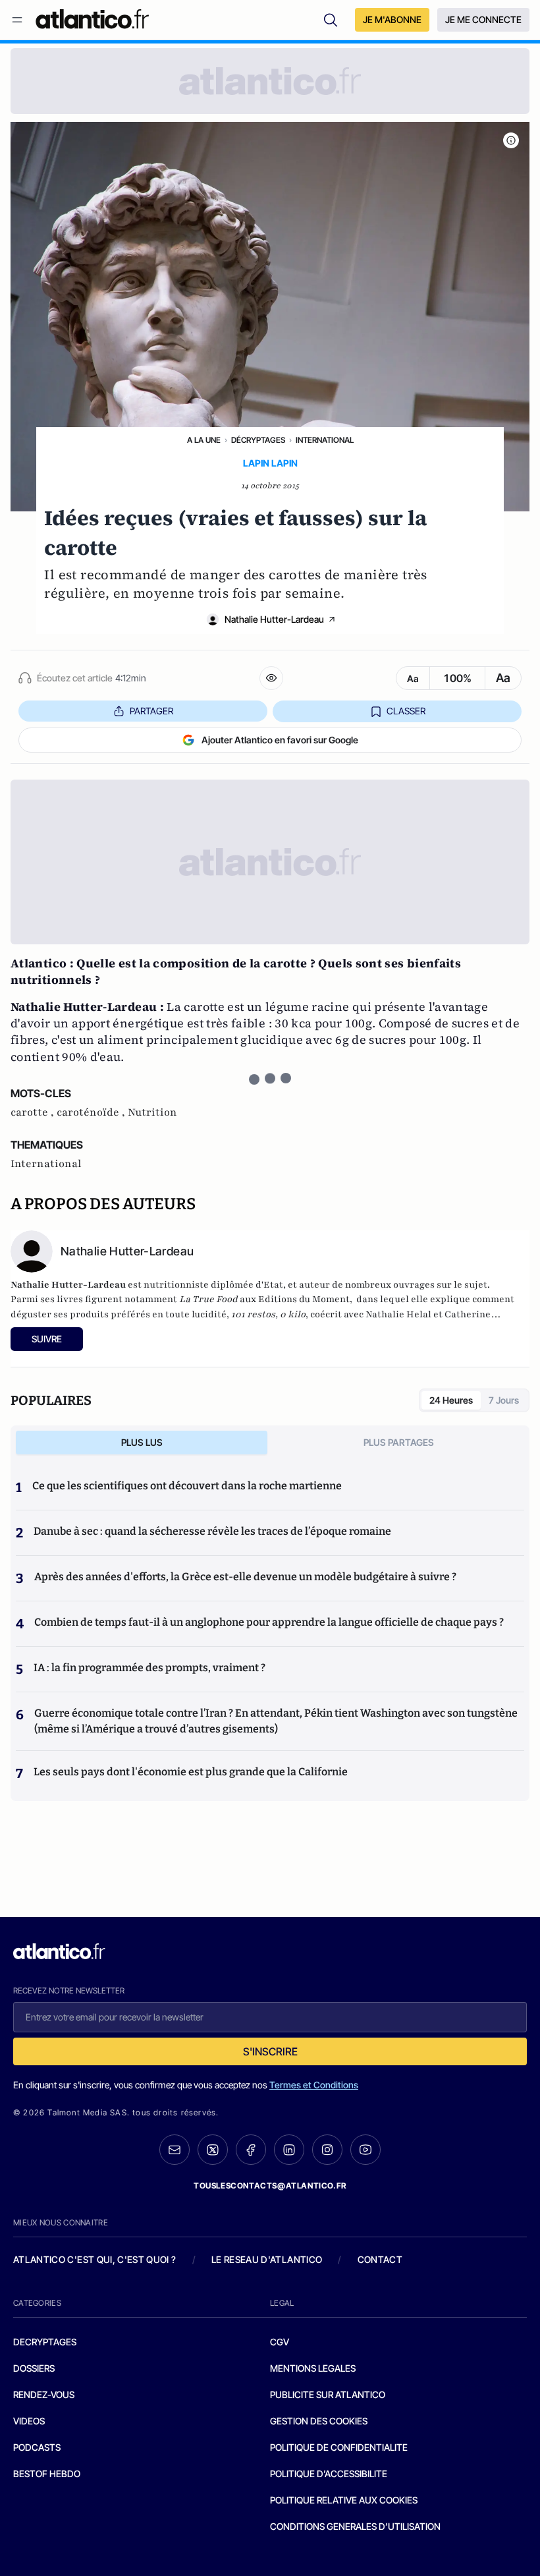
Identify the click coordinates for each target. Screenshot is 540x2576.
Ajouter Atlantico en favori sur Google (280, 740)
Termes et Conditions (314, 2085)
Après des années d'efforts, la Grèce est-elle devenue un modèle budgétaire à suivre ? (245, 1577)
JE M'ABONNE (392, 19)
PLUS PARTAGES (399, 1442)
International (325, 440)
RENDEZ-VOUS (44, 2394)
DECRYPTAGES (45, 2342)
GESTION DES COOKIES (319, 2421)
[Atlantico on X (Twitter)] (213, 2150)
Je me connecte (483, 19)
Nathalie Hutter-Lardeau (274, 619)
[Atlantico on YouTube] (365, 2150)
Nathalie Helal (399, 1314)
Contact (380, 2259)
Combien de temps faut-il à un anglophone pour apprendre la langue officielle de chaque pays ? (269, 1622)
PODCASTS (37, 2447)
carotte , (34, 1112)
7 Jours (504, 1400)
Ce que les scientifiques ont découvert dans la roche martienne (187, 1486)
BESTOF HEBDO (47, 2474)
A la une (204, 440)
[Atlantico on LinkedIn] (289, 2150)
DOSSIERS (34, 2368)
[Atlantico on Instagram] (327, 2150)
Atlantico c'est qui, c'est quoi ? (95, 2259)
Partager (151, 711)
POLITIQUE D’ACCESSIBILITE (329, 2474)
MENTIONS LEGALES (313, 2368)
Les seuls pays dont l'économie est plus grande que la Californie (191, 1772)
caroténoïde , (92, 1112)
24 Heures (451, 1400)
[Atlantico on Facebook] (251, 2150)
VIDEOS (29, 2421)
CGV (280, 2342)
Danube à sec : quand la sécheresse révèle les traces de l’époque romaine (212, 1531)
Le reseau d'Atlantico (267, 2259)
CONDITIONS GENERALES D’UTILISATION (355, 2526)
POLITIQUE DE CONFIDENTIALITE (339, 2447)
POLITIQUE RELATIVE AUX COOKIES (344, 2500)
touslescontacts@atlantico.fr (270, 2186)
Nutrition (152, 1112)
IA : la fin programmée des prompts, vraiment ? (149, 1668)
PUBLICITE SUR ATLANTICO (328, 2394)
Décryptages (258, 440)
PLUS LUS (142, 1442)
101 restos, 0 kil (266, 1314)
